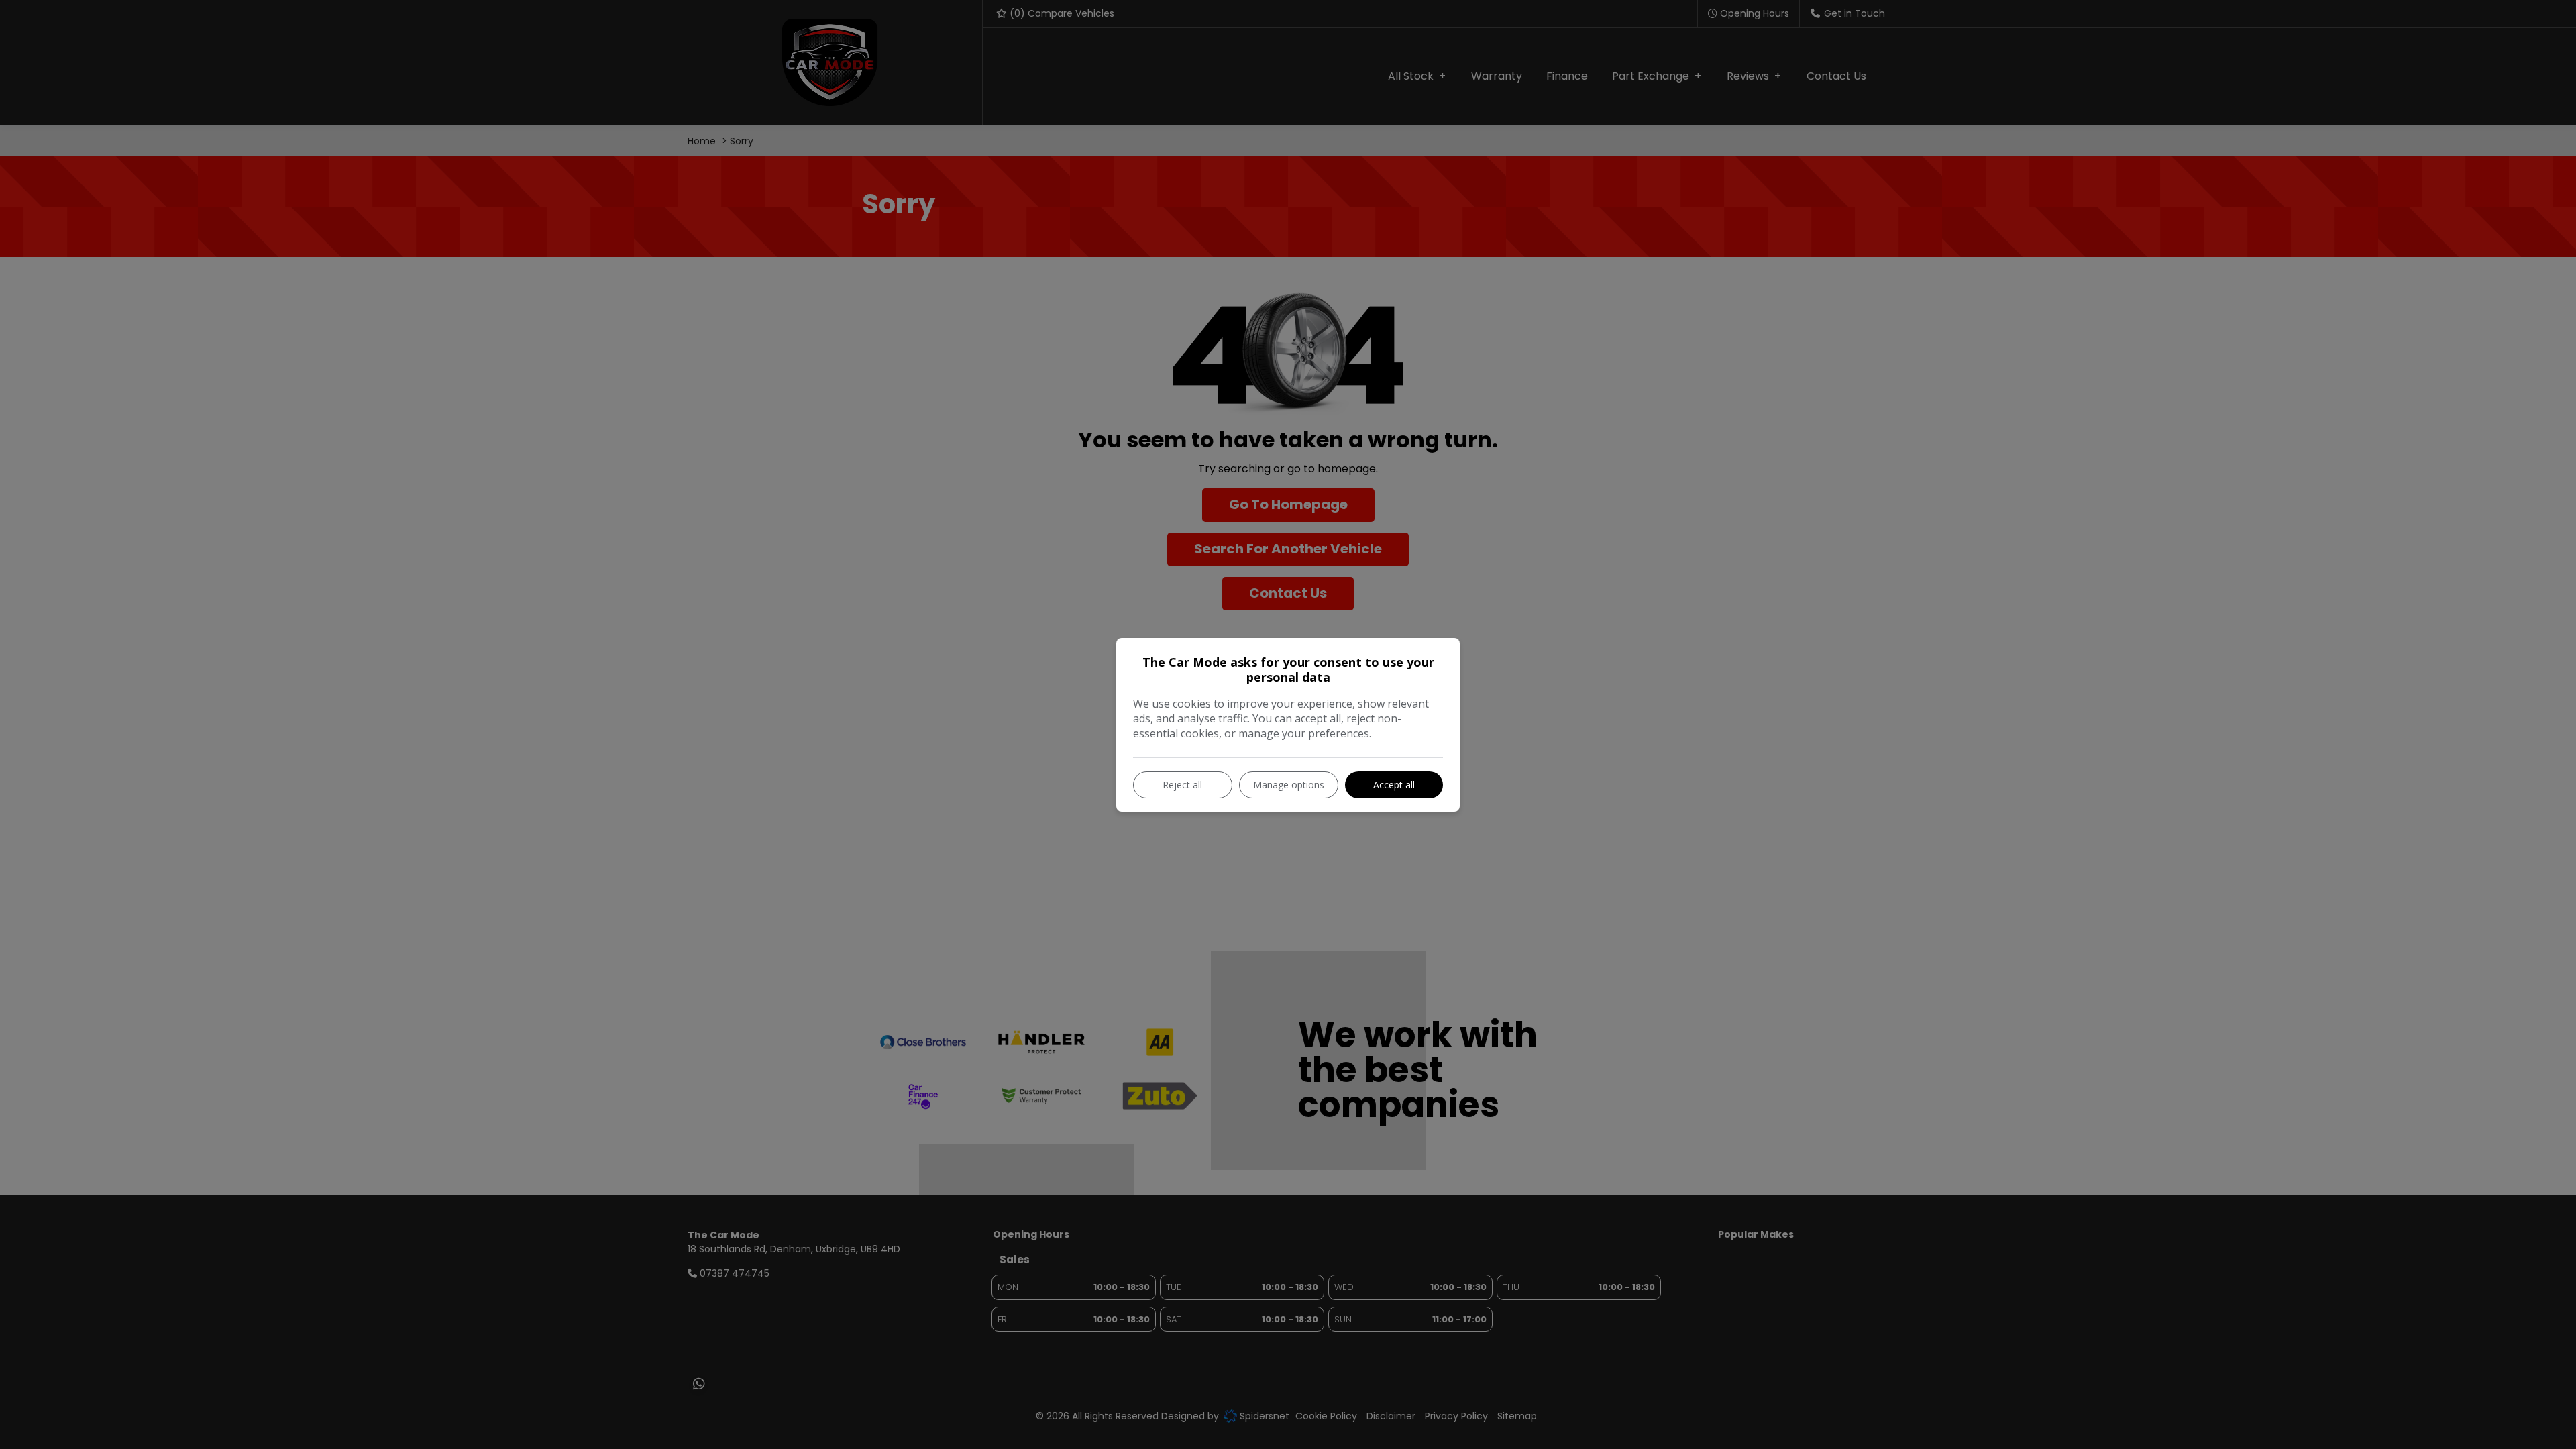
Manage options (1289, 785)
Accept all (1394, 785)
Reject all (1182, 785)
